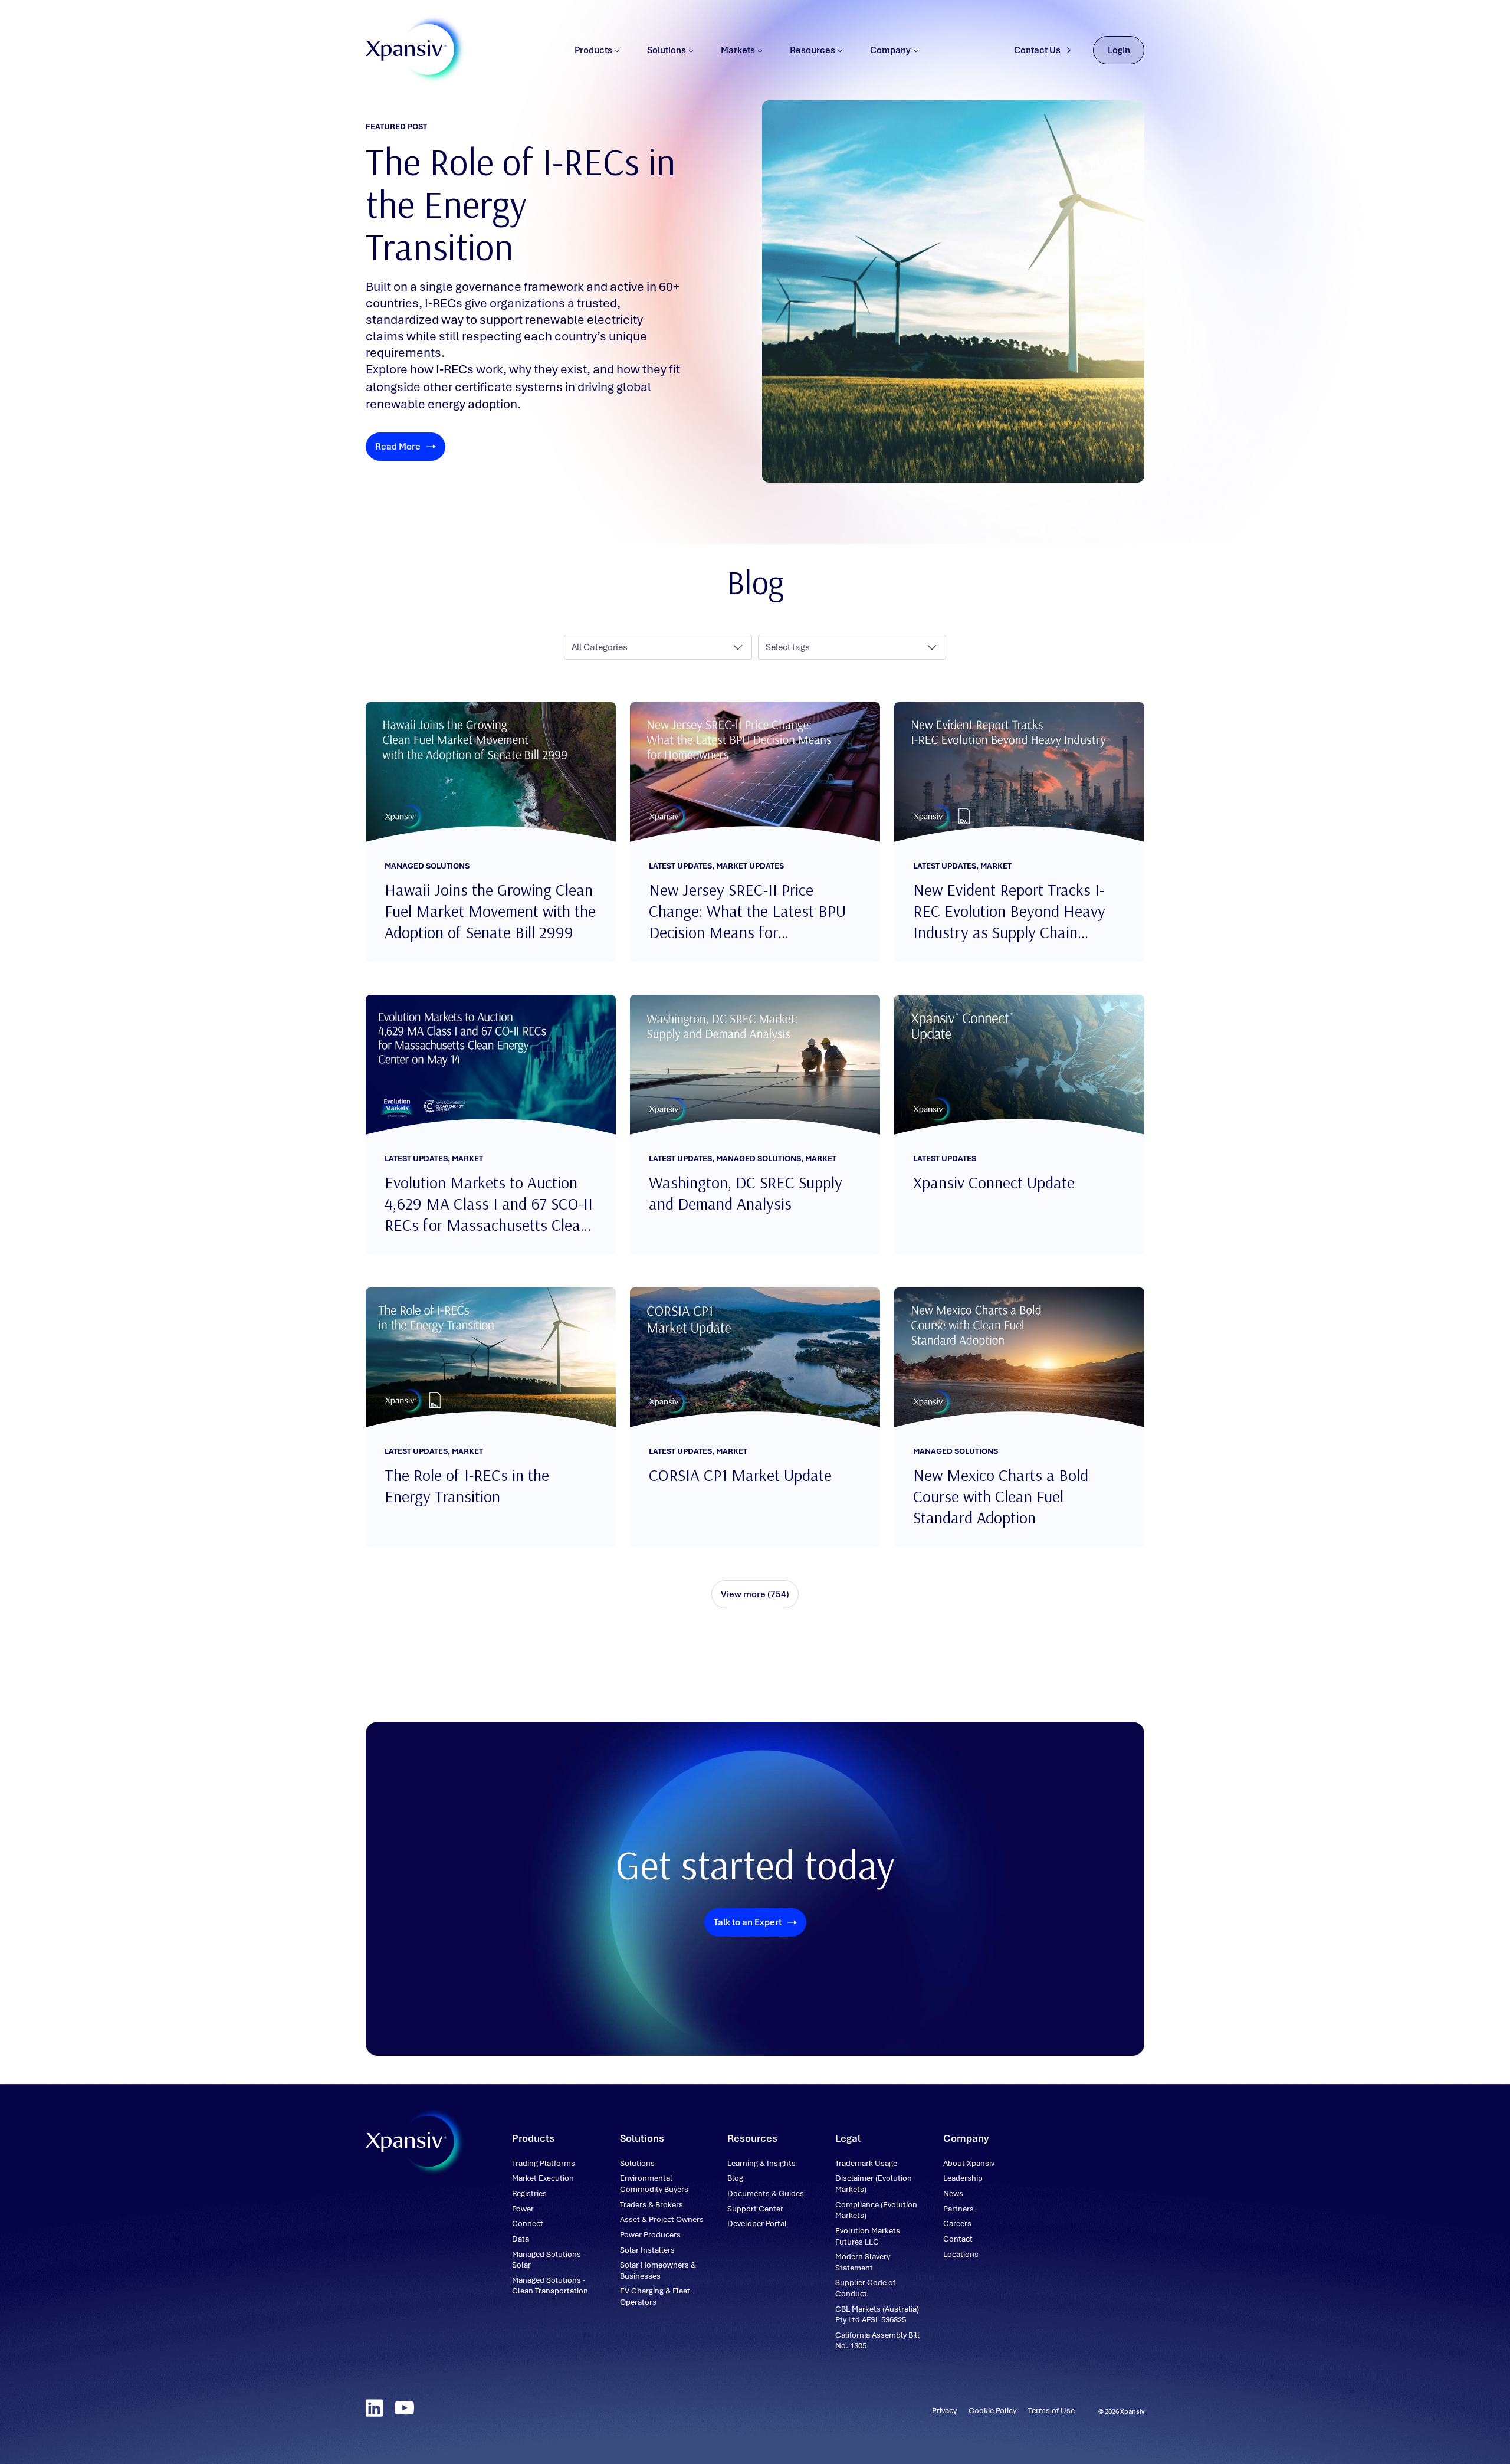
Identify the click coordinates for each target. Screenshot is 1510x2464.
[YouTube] (404, 2408)
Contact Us (1037, 50)
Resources (813, 50)
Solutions (667, 50)
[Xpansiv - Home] (406, 50)
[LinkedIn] (374, 2408)
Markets (738, 50)
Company (890, 50)
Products (593, 50)
